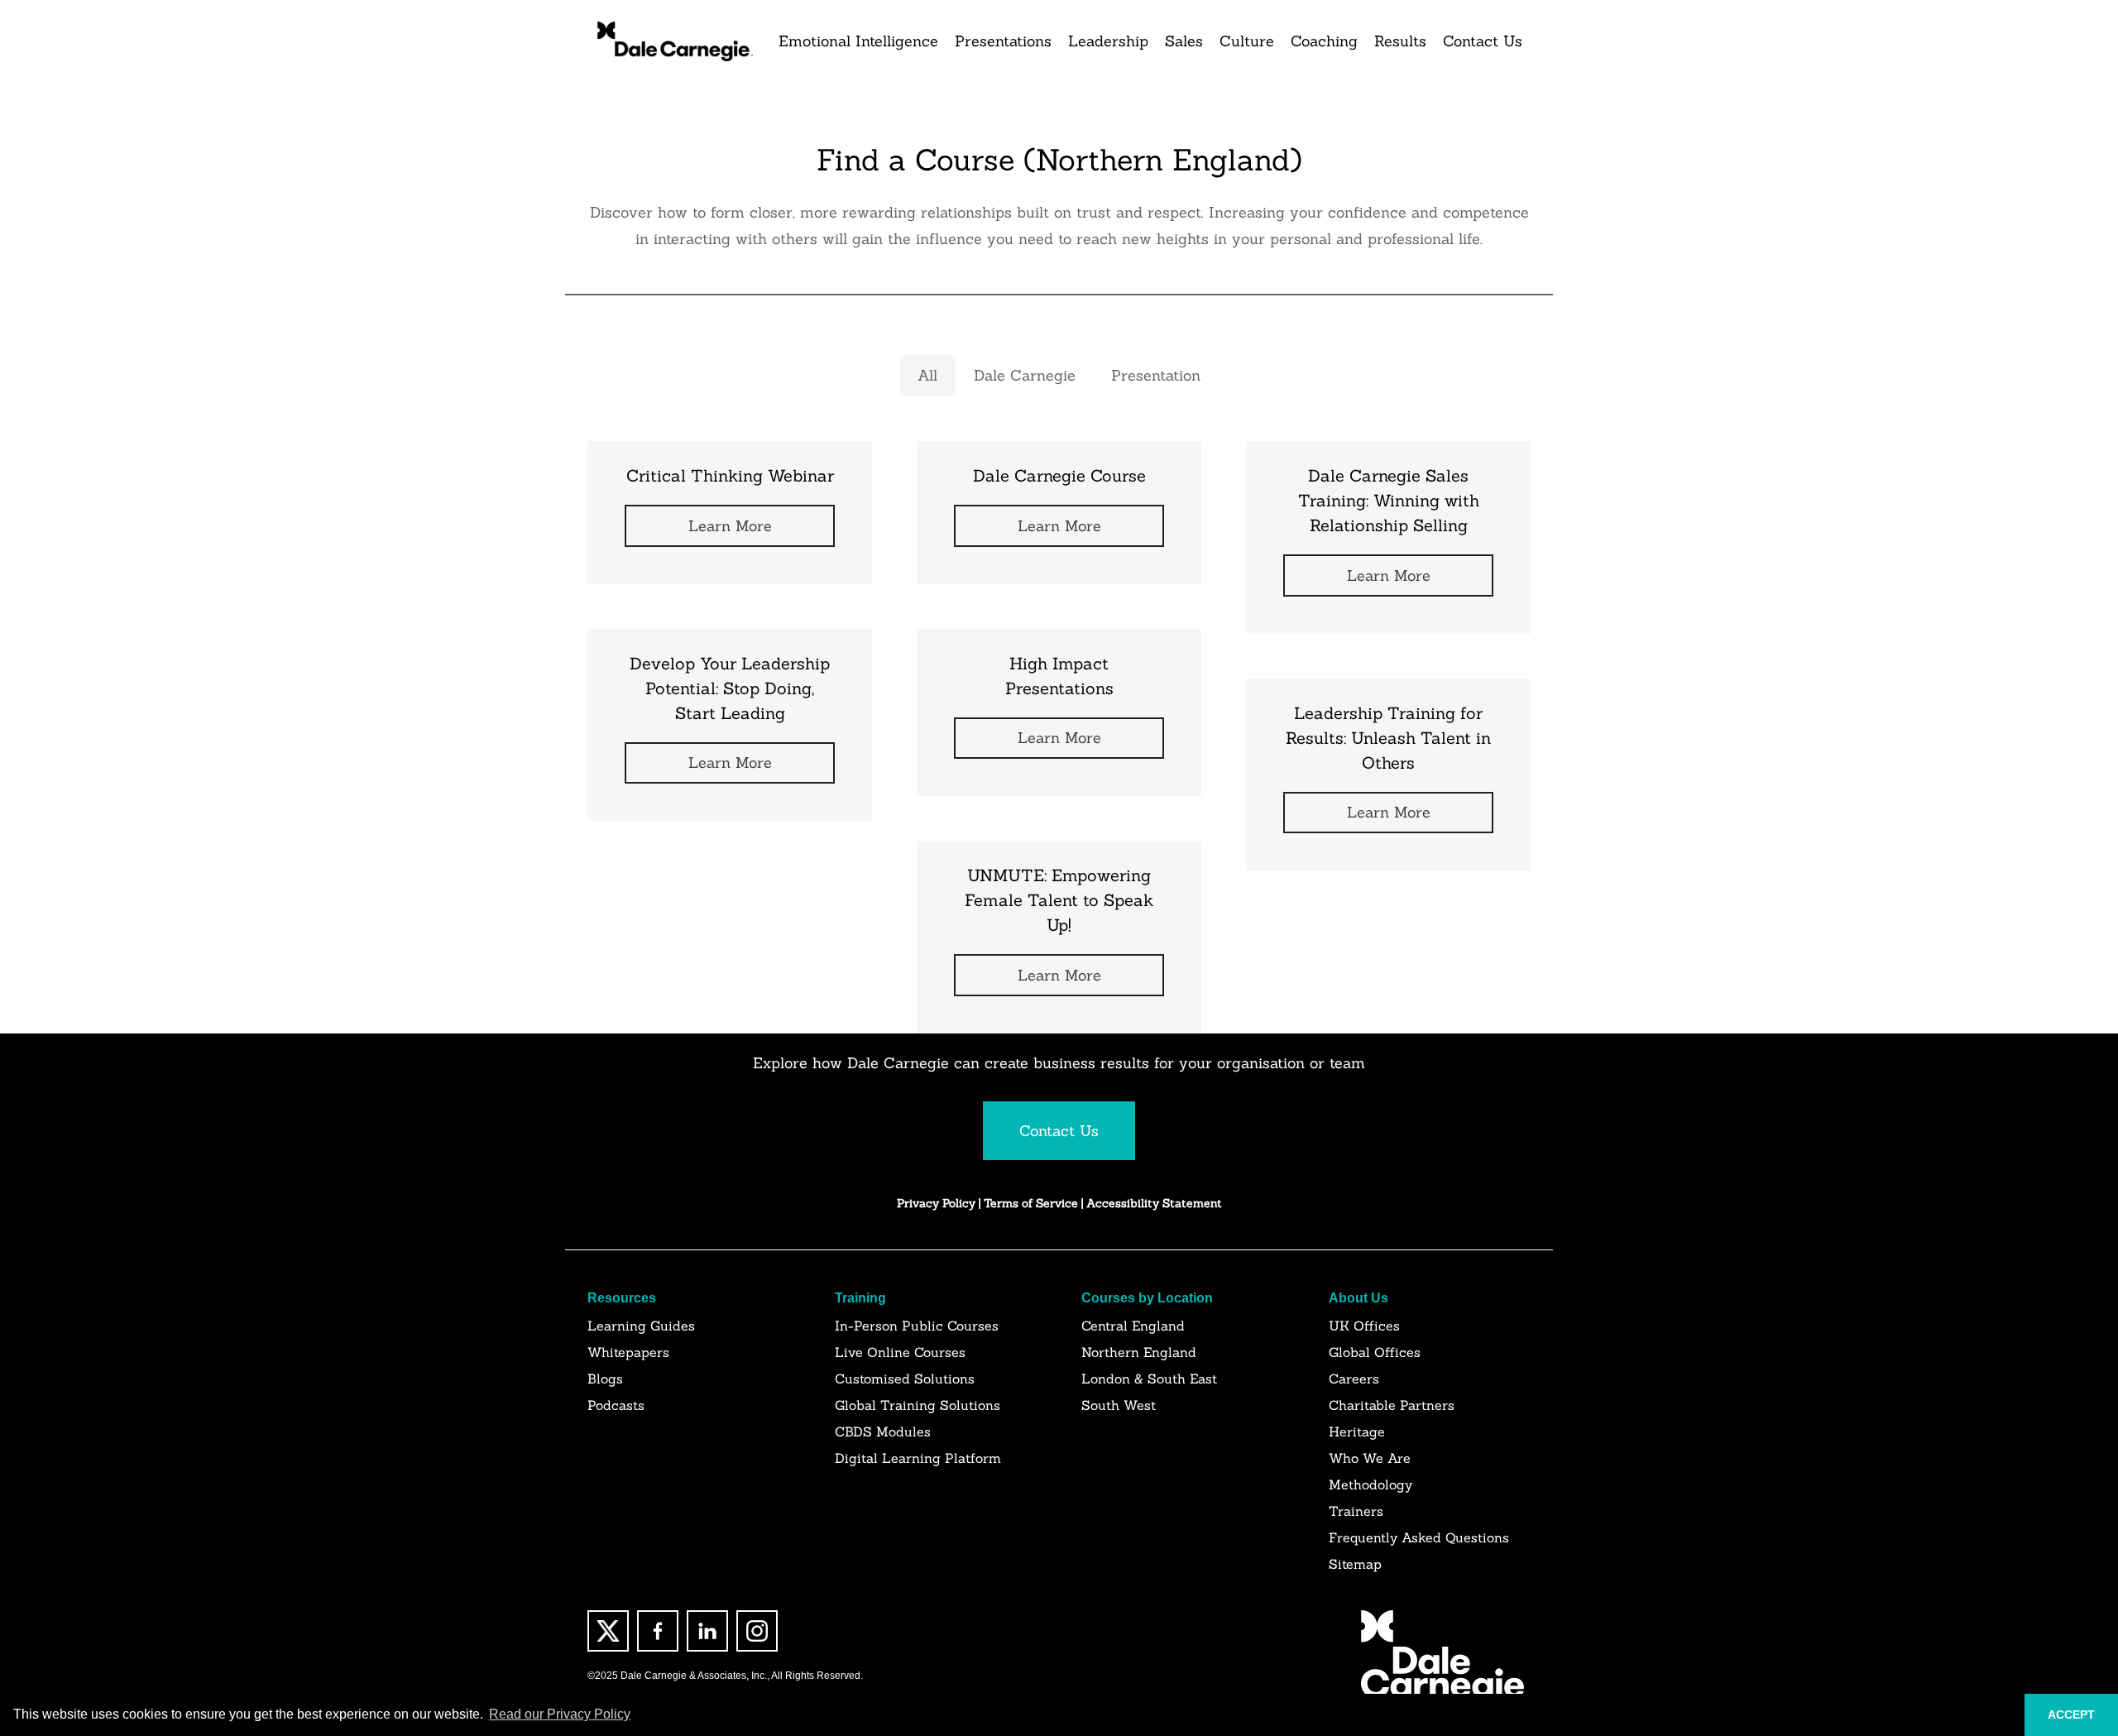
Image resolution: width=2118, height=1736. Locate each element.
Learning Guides (641, 1326)
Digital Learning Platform (918, 1458)
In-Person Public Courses (917, 1326)
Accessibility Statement (1154, 1203)
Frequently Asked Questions (1419, 1537)
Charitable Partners (1392, 1405)
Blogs (605, 1379)
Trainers (1356, 1511)
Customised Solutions (905, 1379)
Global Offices (1375, 1352)
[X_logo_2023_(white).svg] (608, 1631)
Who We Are (1370, 1458)
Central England (1133, 1326)
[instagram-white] (757, 1631)
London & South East (1149, 1379)
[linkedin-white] (707, 1631)
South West (1119, 1405)
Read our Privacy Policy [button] (560, 1714)
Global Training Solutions (918, 1405)
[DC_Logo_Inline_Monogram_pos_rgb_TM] (673, 41)
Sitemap (1355, 1564)
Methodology (1370, 1484)
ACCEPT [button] (2071, 1714)
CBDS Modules (883, 1431)
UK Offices (1364, 1326)
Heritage (1357, 1431)
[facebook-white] (658, 1631)
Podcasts (616, 1405)
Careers (1354, 1379)
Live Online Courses (900, 1352)
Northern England (1139, 1352)
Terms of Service (1033, 1203)
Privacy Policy (936, 1203)
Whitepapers (628, 1352)
